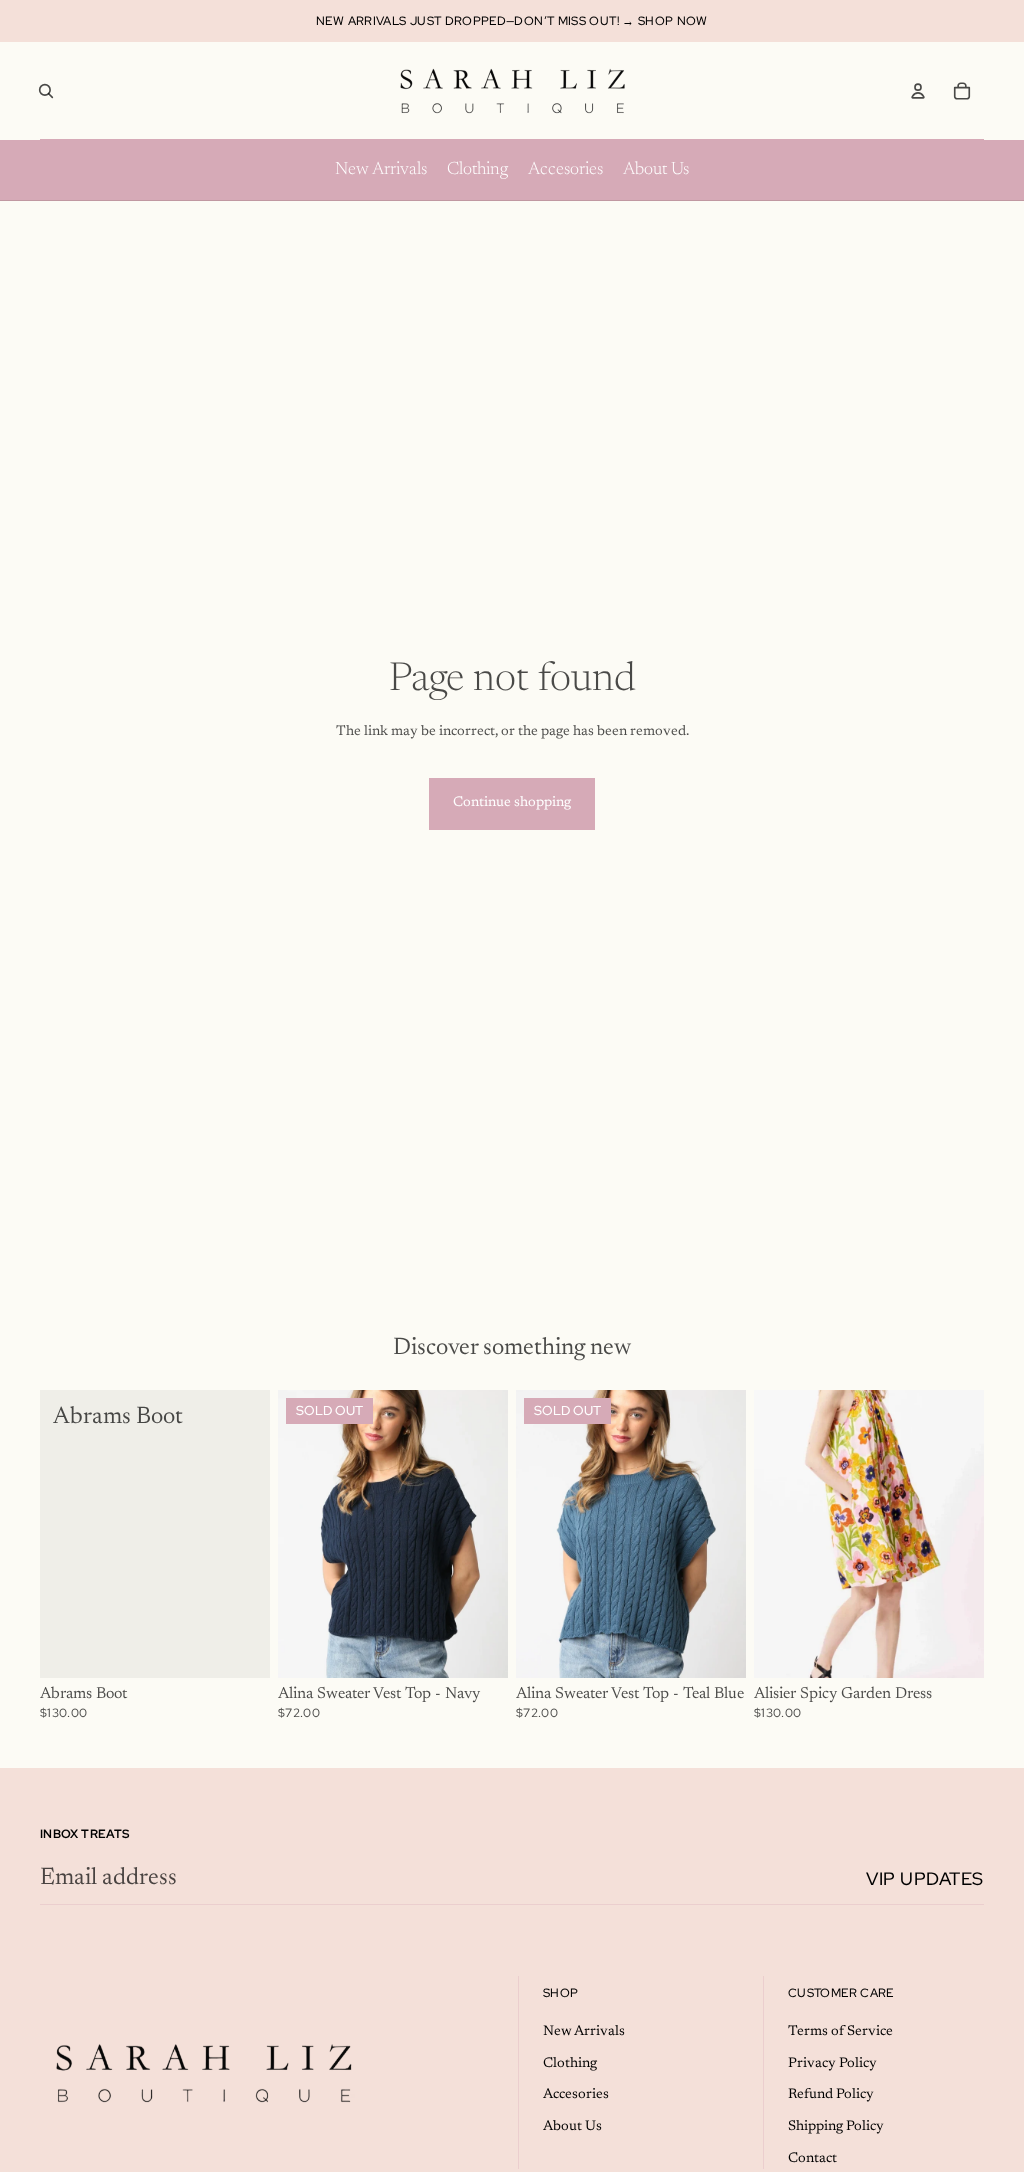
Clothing (570, 2064)
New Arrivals (584, 2032)
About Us (572, 2127)
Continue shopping (512, 803)
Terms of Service (840, 2032)
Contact (812, 2159)
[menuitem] (381, 170)
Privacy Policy (832, 2064)
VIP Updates (925, 1878)
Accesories (576, 2095)
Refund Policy (831, 2095)
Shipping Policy (836, 2127)
